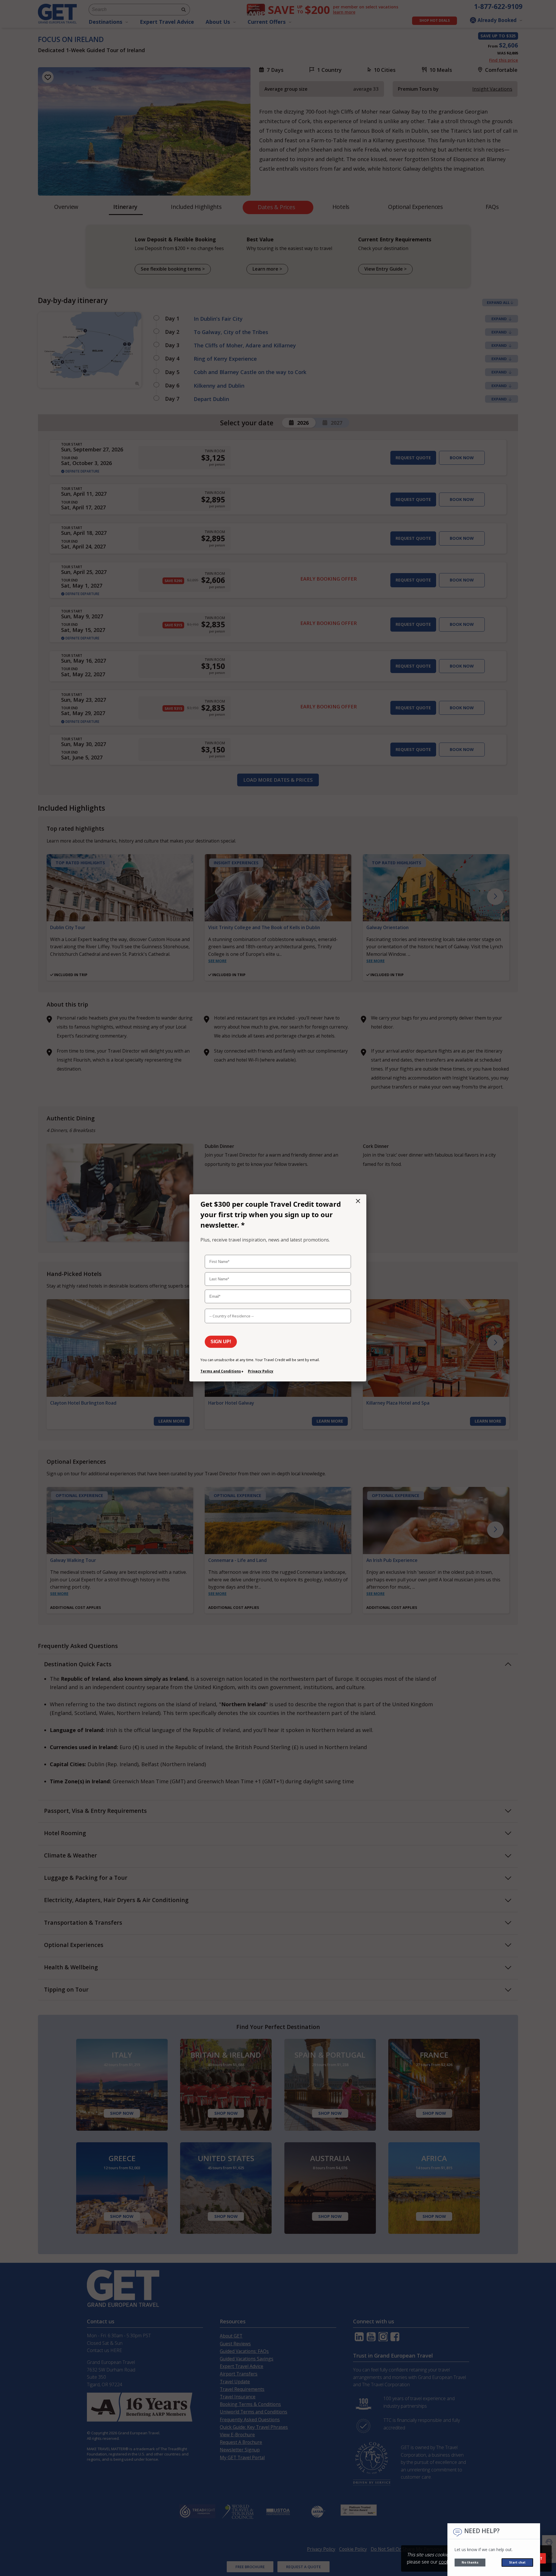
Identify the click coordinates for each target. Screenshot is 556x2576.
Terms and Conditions (221, 1371)
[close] (358, 1201)
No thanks (470, 2562)
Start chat (517, 2562)
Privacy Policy (261, 1371)
